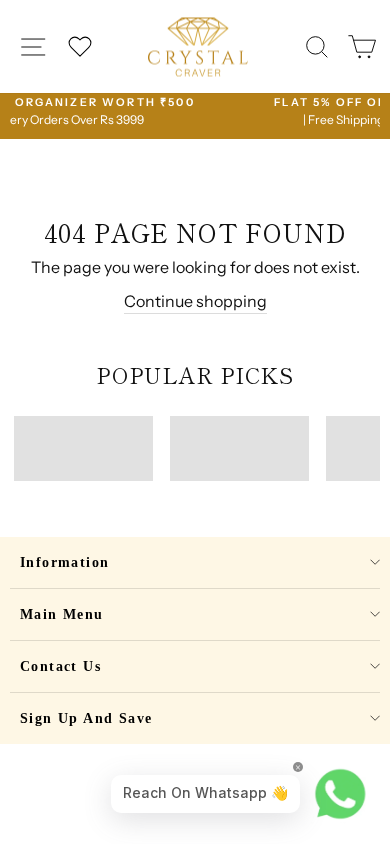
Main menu (62, 614)
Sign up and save (86, 718)
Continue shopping (195, 301)
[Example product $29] (83, 448)
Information (64, 562)
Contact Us (60, 666)
